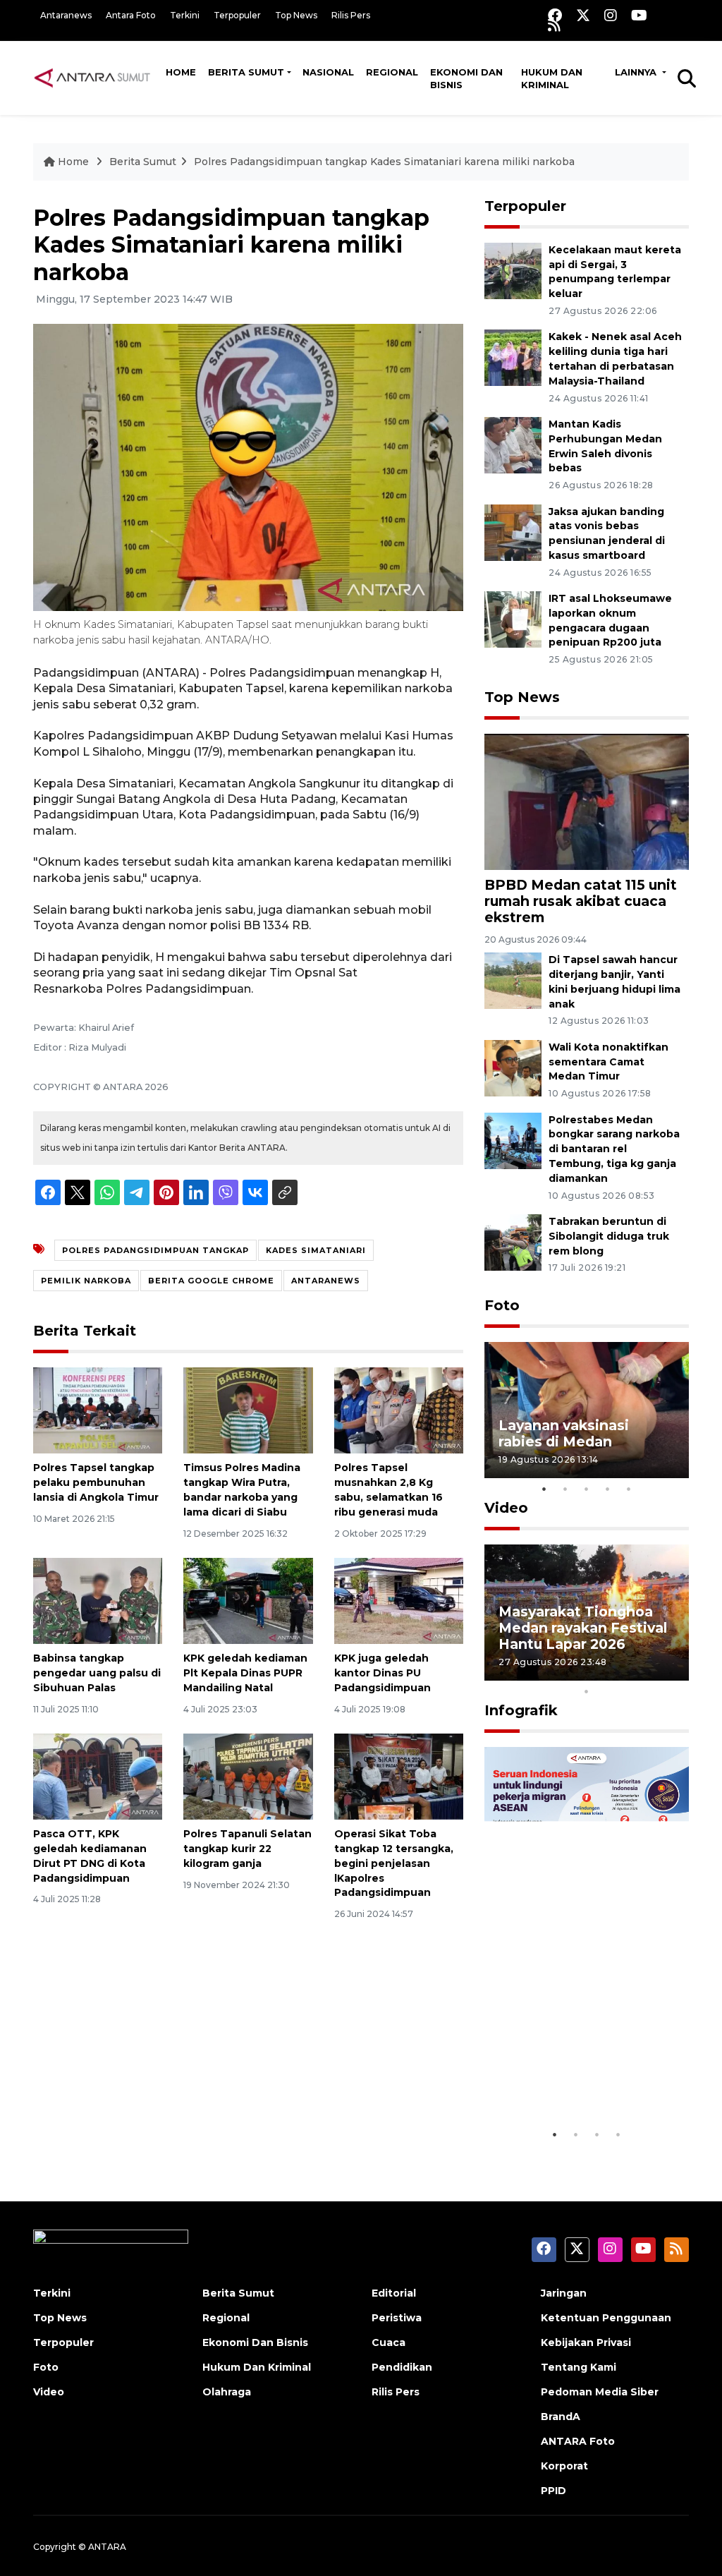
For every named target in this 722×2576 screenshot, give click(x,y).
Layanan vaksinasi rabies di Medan (564, 1433)
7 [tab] (629, 1673)
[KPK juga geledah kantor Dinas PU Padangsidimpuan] (399, 1600)
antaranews (326, 1281)
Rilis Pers (351, 15)
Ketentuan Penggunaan (606, 2318)
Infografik (521, 1710)
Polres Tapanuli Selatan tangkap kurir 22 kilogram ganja (247, 1849)
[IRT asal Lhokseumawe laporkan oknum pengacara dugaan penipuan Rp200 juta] (513, 618)
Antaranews (66, 15)
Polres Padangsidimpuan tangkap (155, 1250)
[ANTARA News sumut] (97, 78)
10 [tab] (587, 1691)
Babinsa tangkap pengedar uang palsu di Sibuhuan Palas (97, 1673)
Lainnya (637, 72)
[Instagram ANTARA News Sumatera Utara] (611, 15)
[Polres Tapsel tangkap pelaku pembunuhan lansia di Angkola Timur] (98, 1410)
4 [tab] (608, 1489)
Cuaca (388, 2342)
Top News (296, 15)
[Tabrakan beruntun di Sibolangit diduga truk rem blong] (513, 1241)
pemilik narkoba (86, 1281)
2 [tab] (565, 1489)
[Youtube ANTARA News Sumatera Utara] (639, 15)
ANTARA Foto (578, 2441)
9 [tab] (671, 1673)
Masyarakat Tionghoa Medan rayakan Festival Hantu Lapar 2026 (583, 1628)
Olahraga (227, 2392)
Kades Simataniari (316, 1250)
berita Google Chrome (211, 1281)
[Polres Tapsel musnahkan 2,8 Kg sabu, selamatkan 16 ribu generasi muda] (399, 1410)
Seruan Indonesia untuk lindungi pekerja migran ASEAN (583, 2069)
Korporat (564, 2466)
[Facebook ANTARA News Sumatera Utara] (555, 15)
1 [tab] (544, 1489)
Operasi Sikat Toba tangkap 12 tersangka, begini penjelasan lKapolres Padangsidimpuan (394, 1863)
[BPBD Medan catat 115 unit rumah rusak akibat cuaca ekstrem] (587, 800)
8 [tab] (650, 1673)
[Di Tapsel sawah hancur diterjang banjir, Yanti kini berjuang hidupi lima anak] (513, 980)
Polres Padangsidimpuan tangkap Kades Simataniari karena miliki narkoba (384, 162)
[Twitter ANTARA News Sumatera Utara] (583, 15)
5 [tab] (629, 1489)
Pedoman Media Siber (600, 2392)
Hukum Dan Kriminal (257, 2367)
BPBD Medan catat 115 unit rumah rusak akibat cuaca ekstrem (581, 901)
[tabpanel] (587, 1410)
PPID (553, 2491)
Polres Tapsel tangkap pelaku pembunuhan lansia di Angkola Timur (96, 1482)
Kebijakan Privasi (586, 2342)
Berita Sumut (246, 72)
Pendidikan (402, 2367)
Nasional (328, 72)
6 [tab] (608, 1673)
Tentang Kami (579, 2367)
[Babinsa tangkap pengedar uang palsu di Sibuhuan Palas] (98, 1600)
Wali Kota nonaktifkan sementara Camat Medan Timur (608, 1062)
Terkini (185, 15)
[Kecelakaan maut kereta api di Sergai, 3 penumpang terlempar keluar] (513, 270)
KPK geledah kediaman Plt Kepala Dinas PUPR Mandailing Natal (245, 1673)
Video (506, 1508)
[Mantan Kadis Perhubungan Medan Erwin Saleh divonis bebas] (513, 444)
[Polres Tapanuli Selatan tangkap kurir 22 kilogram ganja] (248, 1776)
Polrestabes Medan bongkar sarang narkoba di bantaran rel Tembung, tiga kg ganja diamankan (614, 1149)
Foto (502, 1305)
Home (181, 72)
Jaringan (564, 2293)
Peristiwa (397, 2318)
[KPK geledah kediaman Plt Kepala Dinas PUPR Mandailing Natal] (248, 1600)
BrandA (561, 2417)
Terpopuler (237, 15)
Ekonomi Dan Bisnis (466, 78)
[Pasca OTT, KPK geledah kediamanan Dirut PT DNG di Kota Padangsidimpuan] (98, 1776)
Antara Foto (131, 15)
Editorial (394, 2293)
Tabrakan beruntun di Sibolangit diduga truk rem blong (609, 1236)
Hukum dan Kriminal (552, 78)
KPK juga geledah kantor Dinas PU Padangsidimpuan (383, 1673)
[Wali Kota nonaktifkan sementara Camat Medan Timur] (513, 1067)
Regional (392, 72)
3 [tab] (587, 1489)
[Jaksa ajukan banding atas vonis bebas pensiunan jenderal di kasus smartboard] (513, 532)
